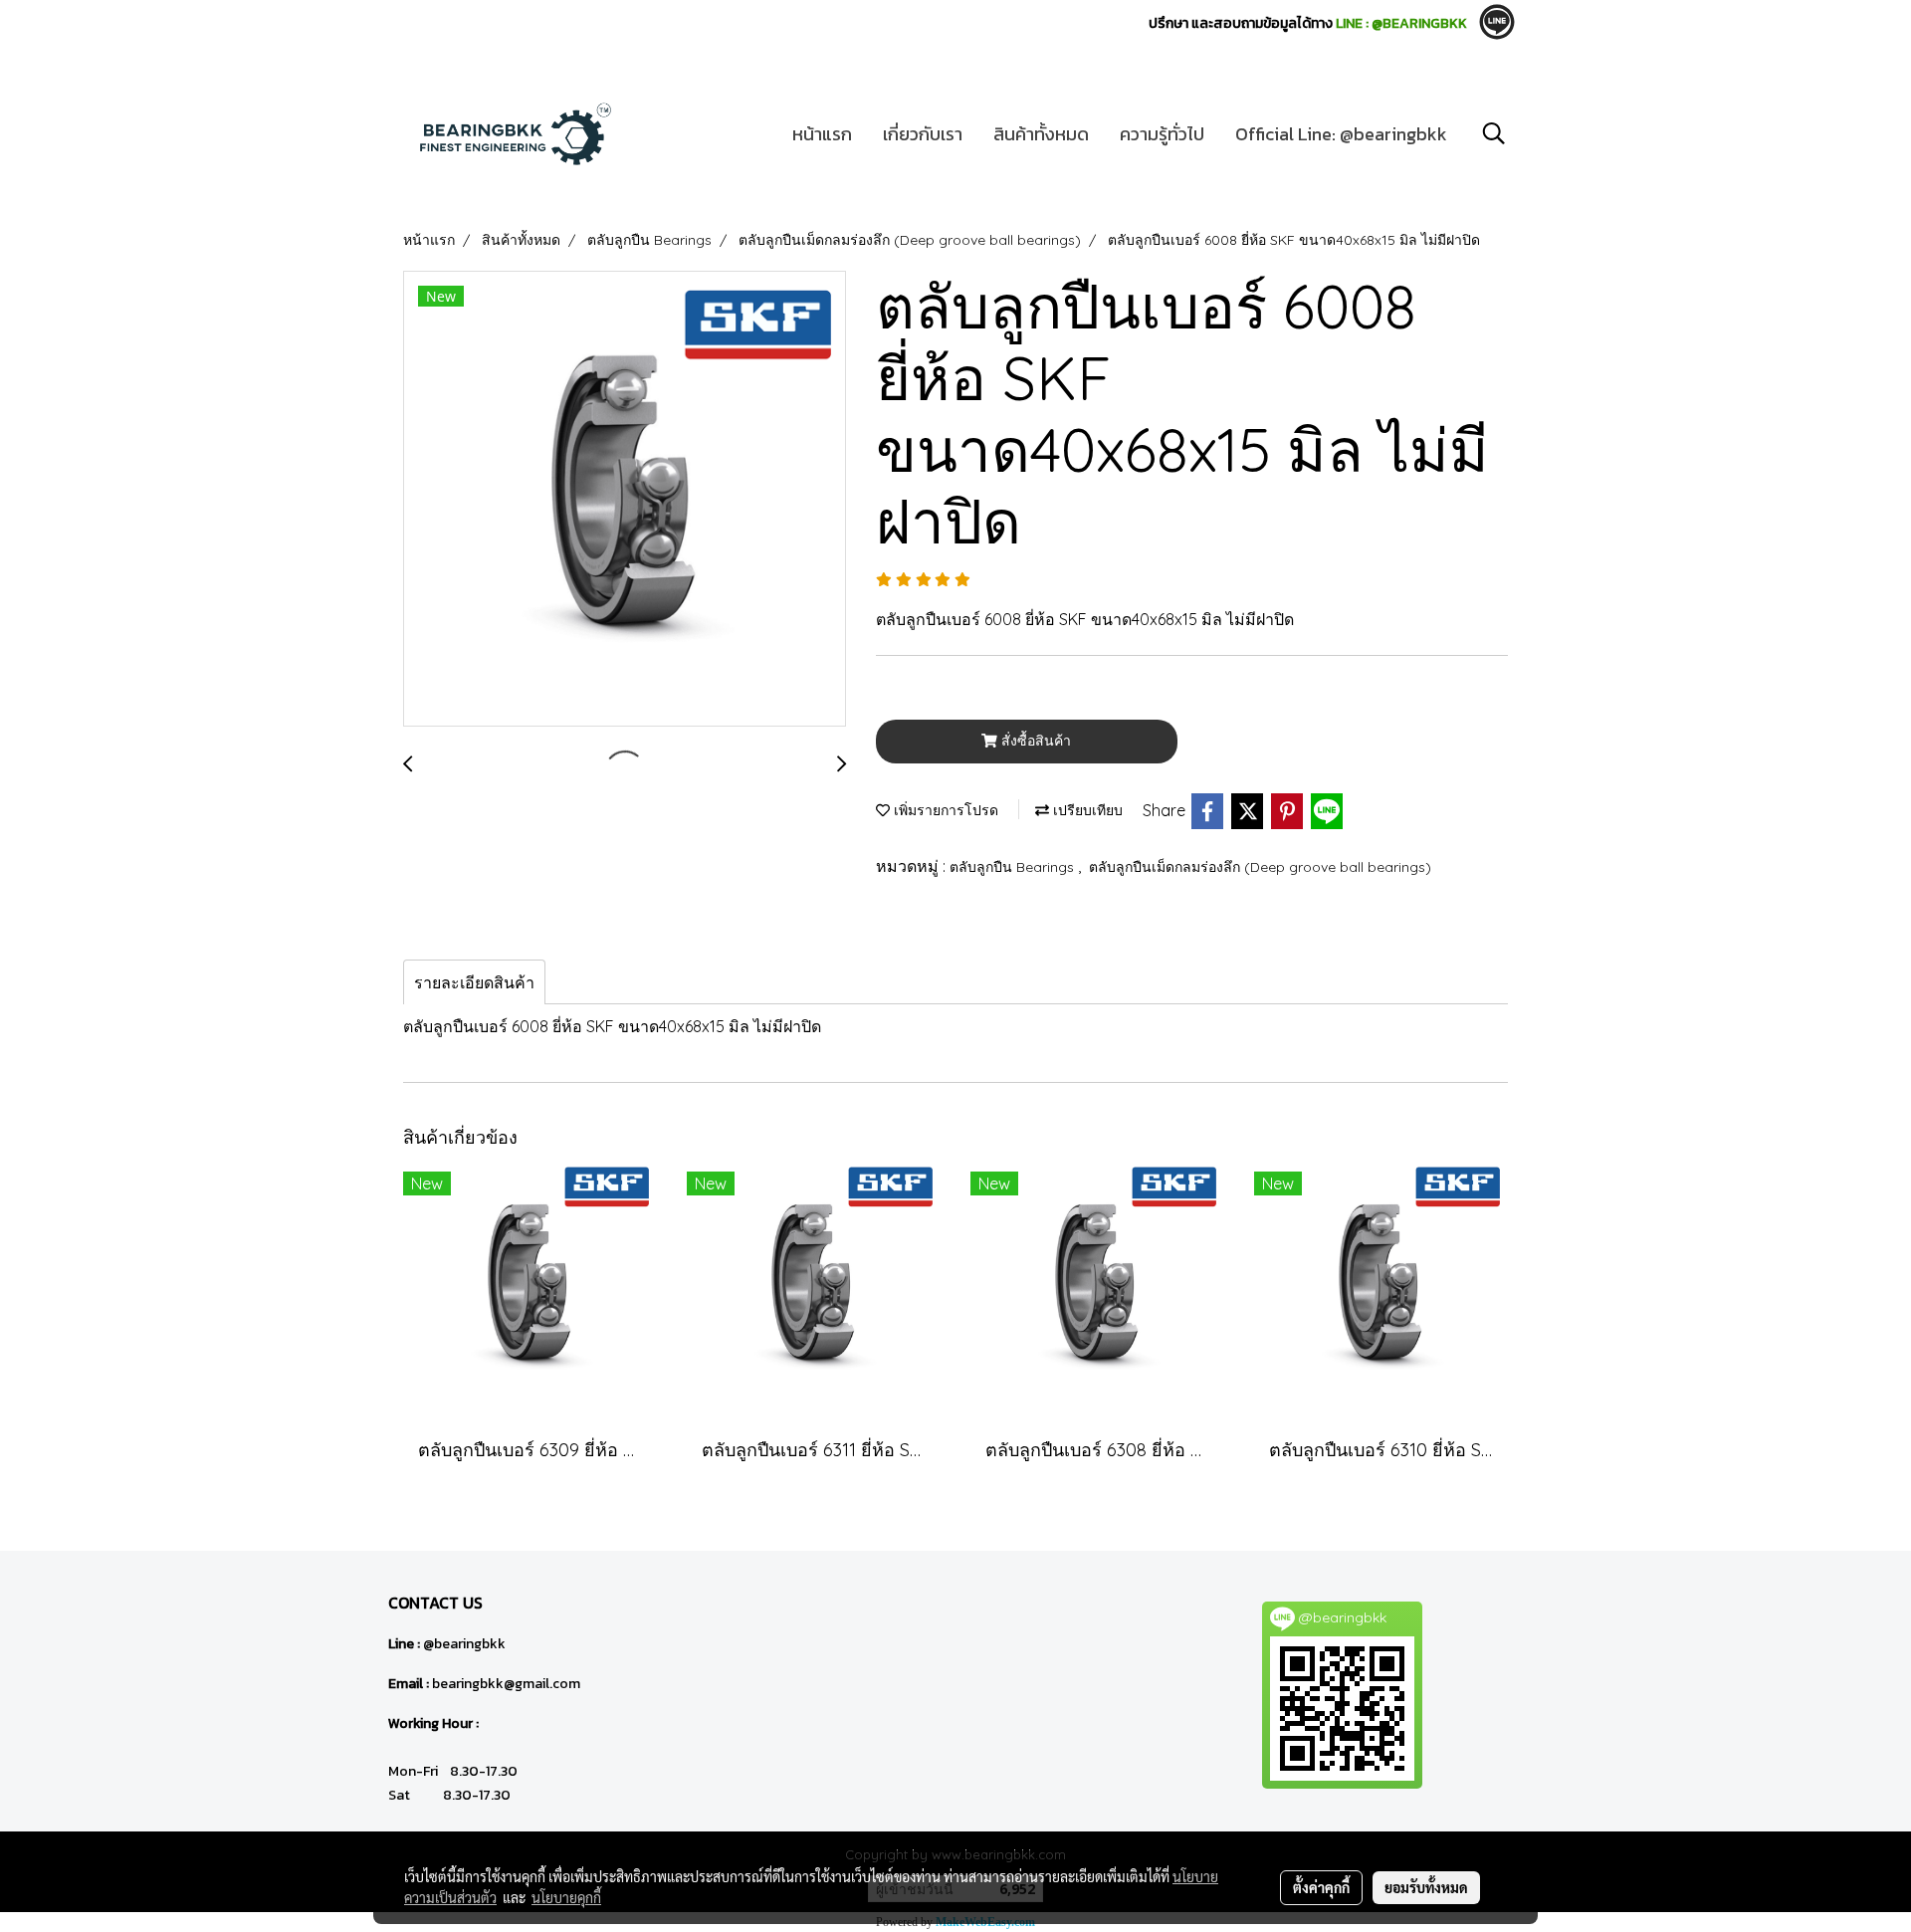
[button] (1494, 133)
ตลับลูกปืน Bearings (1014, 867)
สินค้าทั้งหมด (1041, 134)
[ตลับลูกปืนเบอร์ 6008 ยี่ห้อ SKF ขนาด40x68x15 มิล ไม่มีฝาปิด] (625, 500)
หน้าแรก (822, 134)
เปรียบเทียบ (1086, 810)
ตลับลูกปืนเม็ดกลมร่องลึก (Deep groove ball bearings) (1260, 867)
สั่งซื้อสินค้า (1034, 741)
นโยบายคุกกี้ (566, 1897)
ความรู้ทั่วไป (1162, 134)
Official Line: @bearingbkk (1341, 134)
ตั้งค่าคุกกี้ (1321, 1887)
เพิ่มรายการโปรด (944, 810)
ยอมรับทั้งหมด (1426, 1887)
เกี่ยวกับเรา (923, 134)
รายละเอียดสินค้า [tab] (474, 982)
